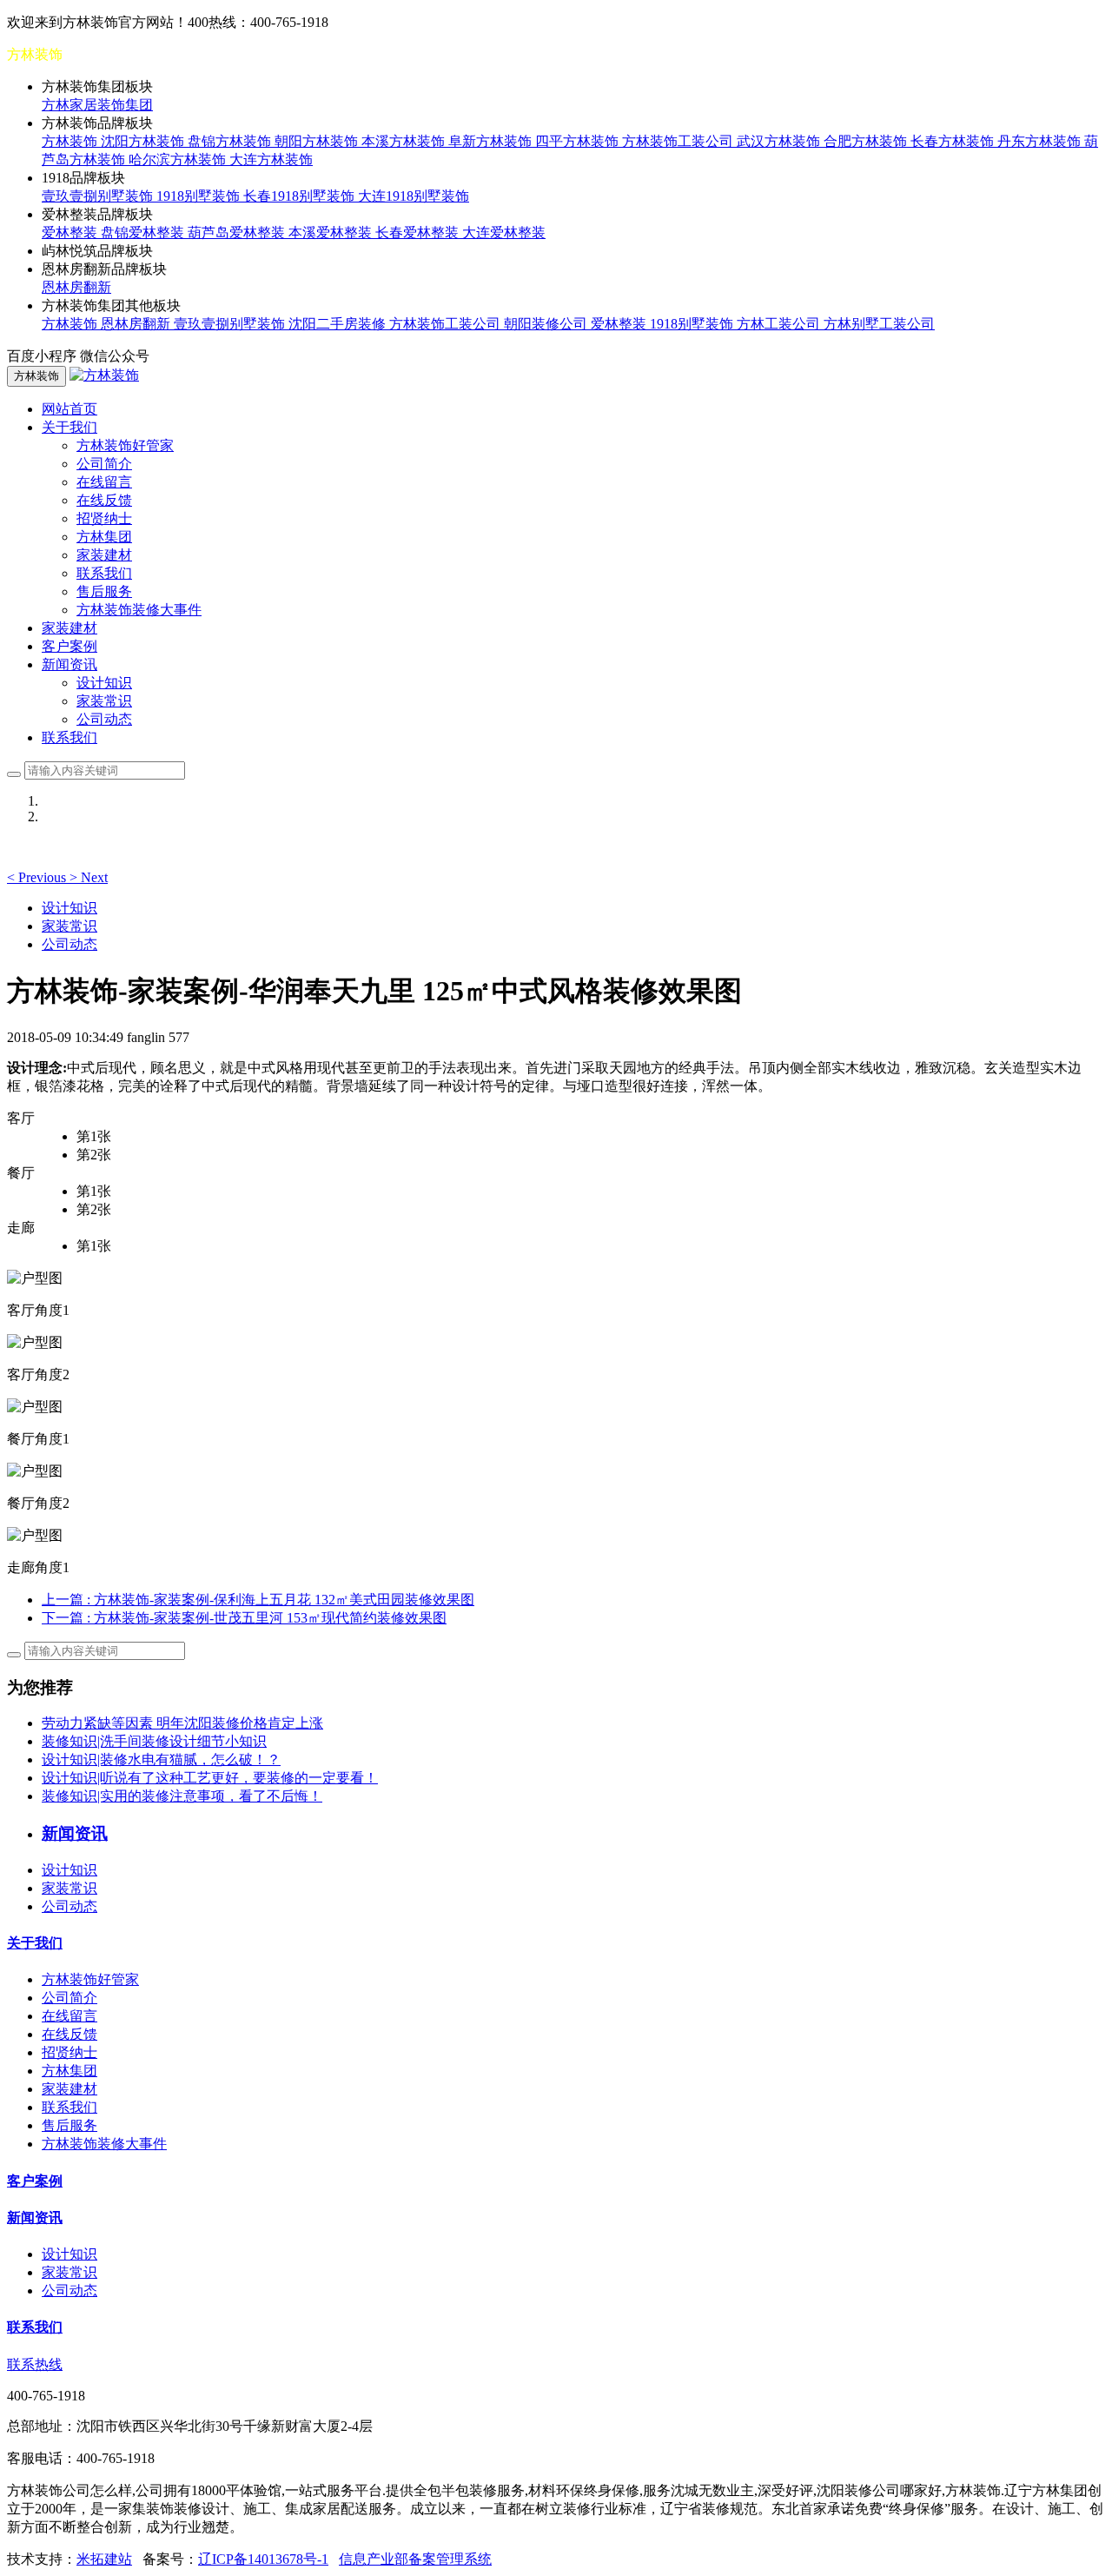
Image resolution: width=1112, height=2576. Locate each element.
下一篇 (244, 1618)
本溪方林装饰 (405, 141)
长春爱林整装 (419, 232)
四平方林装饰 (579, 141)
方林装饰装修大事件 (139, 610)
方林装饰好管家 (125, 445)
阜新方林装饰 (492, 141)
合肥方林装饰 (867, 141)
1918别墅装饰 (200, 196)
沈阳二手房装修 (339, 324)
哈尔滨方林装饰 (179, 159)
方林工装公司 (780, 324)
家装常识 (104, 701)
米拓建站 (104, 2559)
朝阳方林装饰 (318, 141)
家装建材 (104, 555)
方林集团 (104, 537)
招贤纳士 (104, 518)
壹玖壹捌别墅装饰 (99, 196)
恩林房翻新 (76, 287)
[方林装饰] (104, 375)
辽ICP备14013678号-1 (263, 2559)
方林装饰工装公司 (679, 141)
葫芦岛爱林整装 (238, 232)
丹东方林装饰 (1041, 141)
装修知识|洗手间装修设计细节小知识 (154, 1741)
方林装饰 (71, 141)
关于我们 (35, 1943)
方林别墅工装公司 (879, 324)
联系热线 (35, 2364)
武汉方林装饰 (780, 141)
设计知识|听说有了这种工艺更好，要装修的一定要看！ (210, 1778)
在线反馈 (104, 500)
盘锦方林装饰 (231, 141)
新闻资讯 (35, 2217)
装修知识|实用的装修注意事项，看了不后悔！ (182, 1796)
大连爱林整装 (504, 232)
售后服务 (104, 591)
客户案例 (69, 646)
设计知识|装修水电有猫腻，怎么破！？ (161, 1759)
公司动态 (104, 719)
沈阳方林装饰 (144, 141)
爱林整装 (71, 232)
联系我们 (104, 573)
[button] (38, 877)
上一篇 (258, 1600)
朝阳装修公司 (547, 324)
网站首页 (69, 409)
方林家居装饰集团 (97, 105)
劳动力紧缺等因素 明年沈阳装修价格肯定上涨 (182, 1723)
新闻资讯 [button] (69, 664)
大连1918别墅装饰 (414, 196)
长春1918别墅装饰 (301, 196)
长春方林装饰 (954, 141)
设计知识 (104, 683)
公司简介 (104, 464)
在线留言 (104, 482)
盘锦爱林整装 (144, 232)
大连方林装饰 (271, 159)
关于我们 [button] (69, 427)
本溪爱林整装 (332, 232)
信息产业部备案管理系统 (415, 2559)
